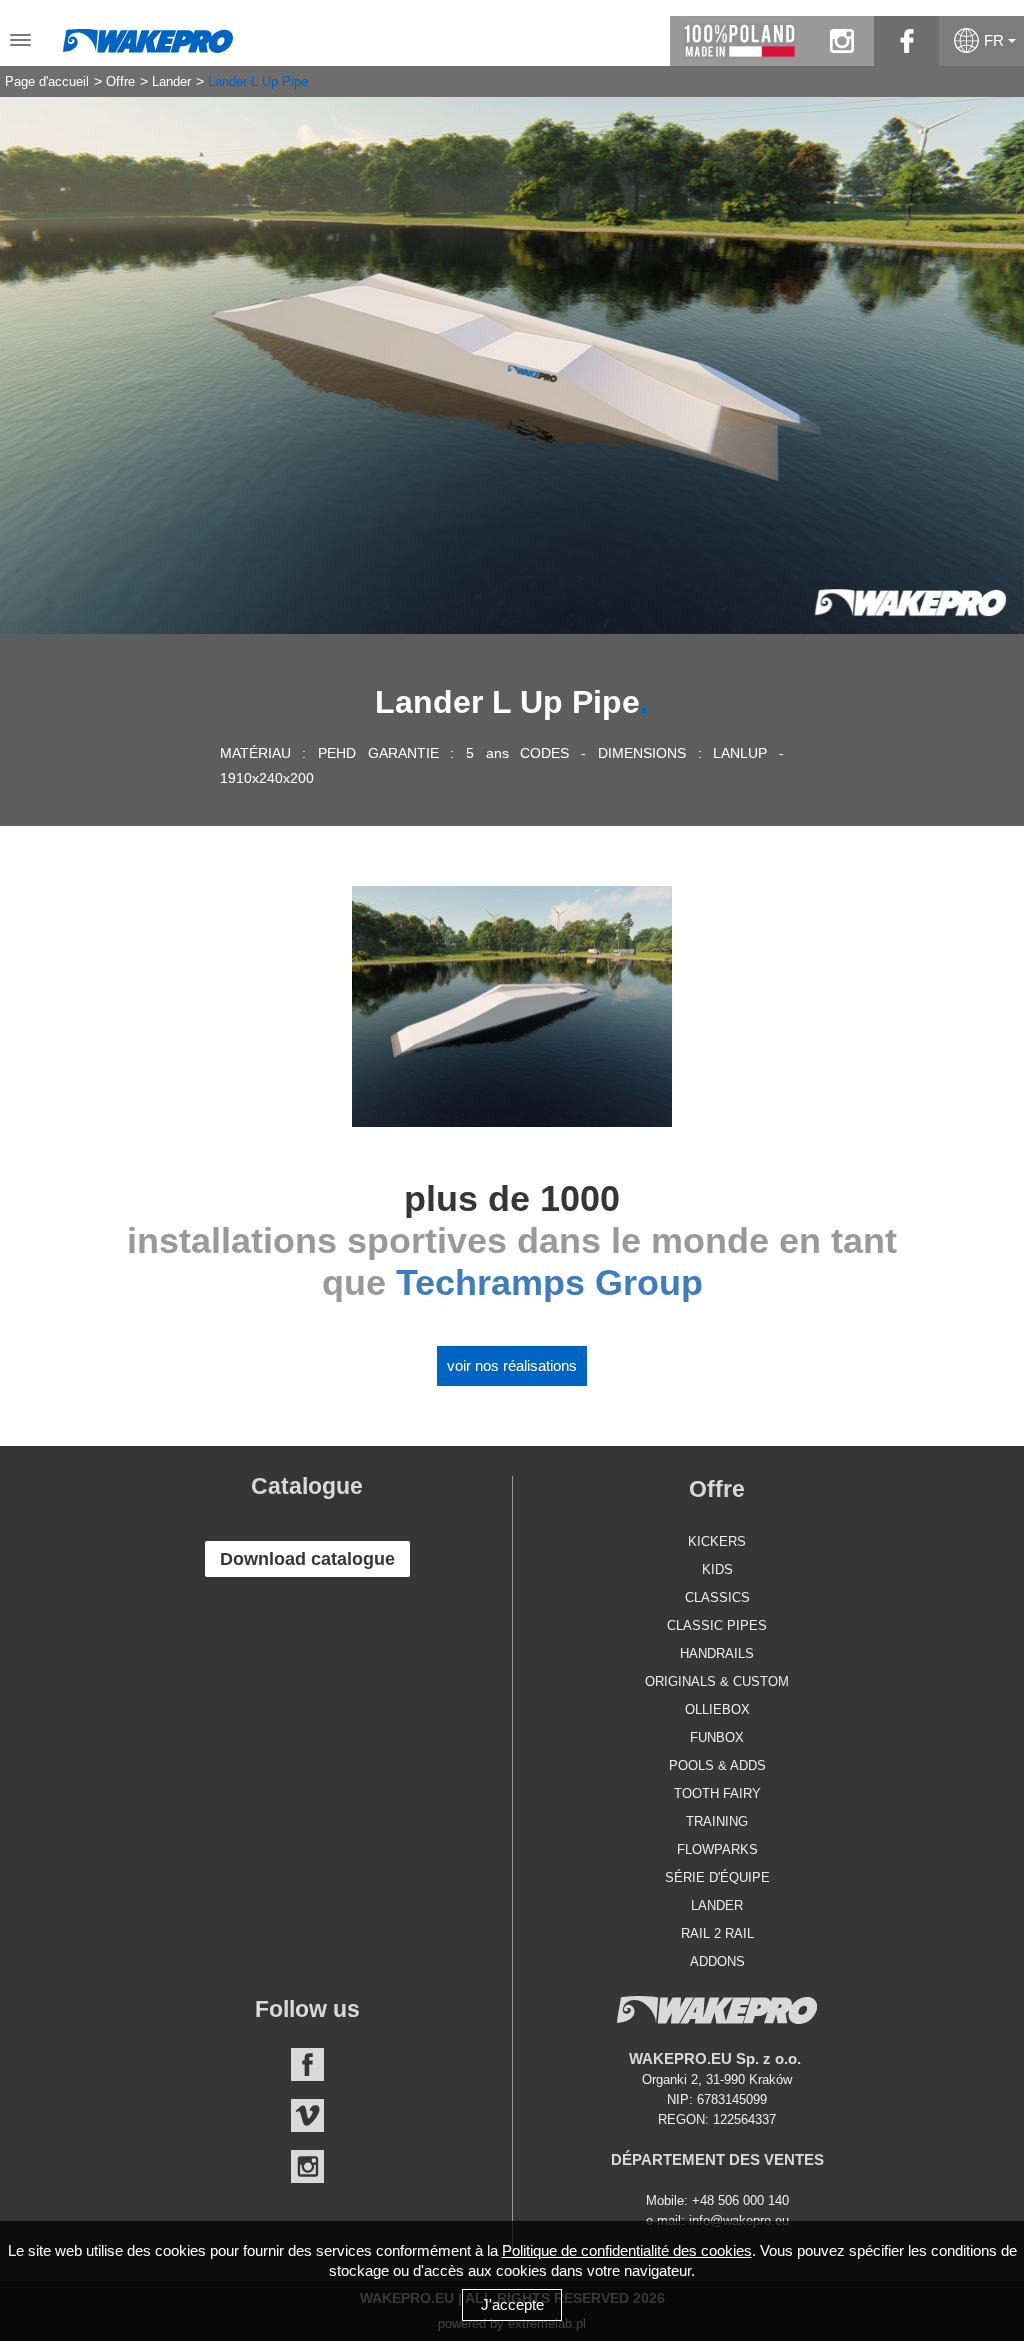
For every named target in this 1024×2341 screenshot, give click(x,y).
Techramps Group (549, 1282)
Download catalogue (307, 1559)
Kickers (717, 1541)
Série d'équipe (717, 1877)
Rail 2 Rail (717, 1933)
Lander (171, 82)
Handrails (717, 1653)
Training (717, 1821)
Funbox (717, 1737)
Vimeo (307, 2115)
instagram (841, 41)
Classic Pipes (717, 1625)
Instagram (307, 2166)
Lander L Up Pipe (258, 82)
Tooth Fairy (717, 1793)
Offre (120, 82)
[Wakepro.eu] (148, 36)
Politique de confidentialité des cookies (627, 2250)
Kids (717, 1569)
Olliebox (717, 1709)
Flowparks (717, 1849)
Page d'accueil (47, 82)
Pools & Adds (717, 1765)
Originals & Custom (717, 1681)
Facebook (307, 2064)
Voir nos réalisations (512, 1365)
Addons (717, 1961)
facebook (906, 41)
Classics (717, 1597)
